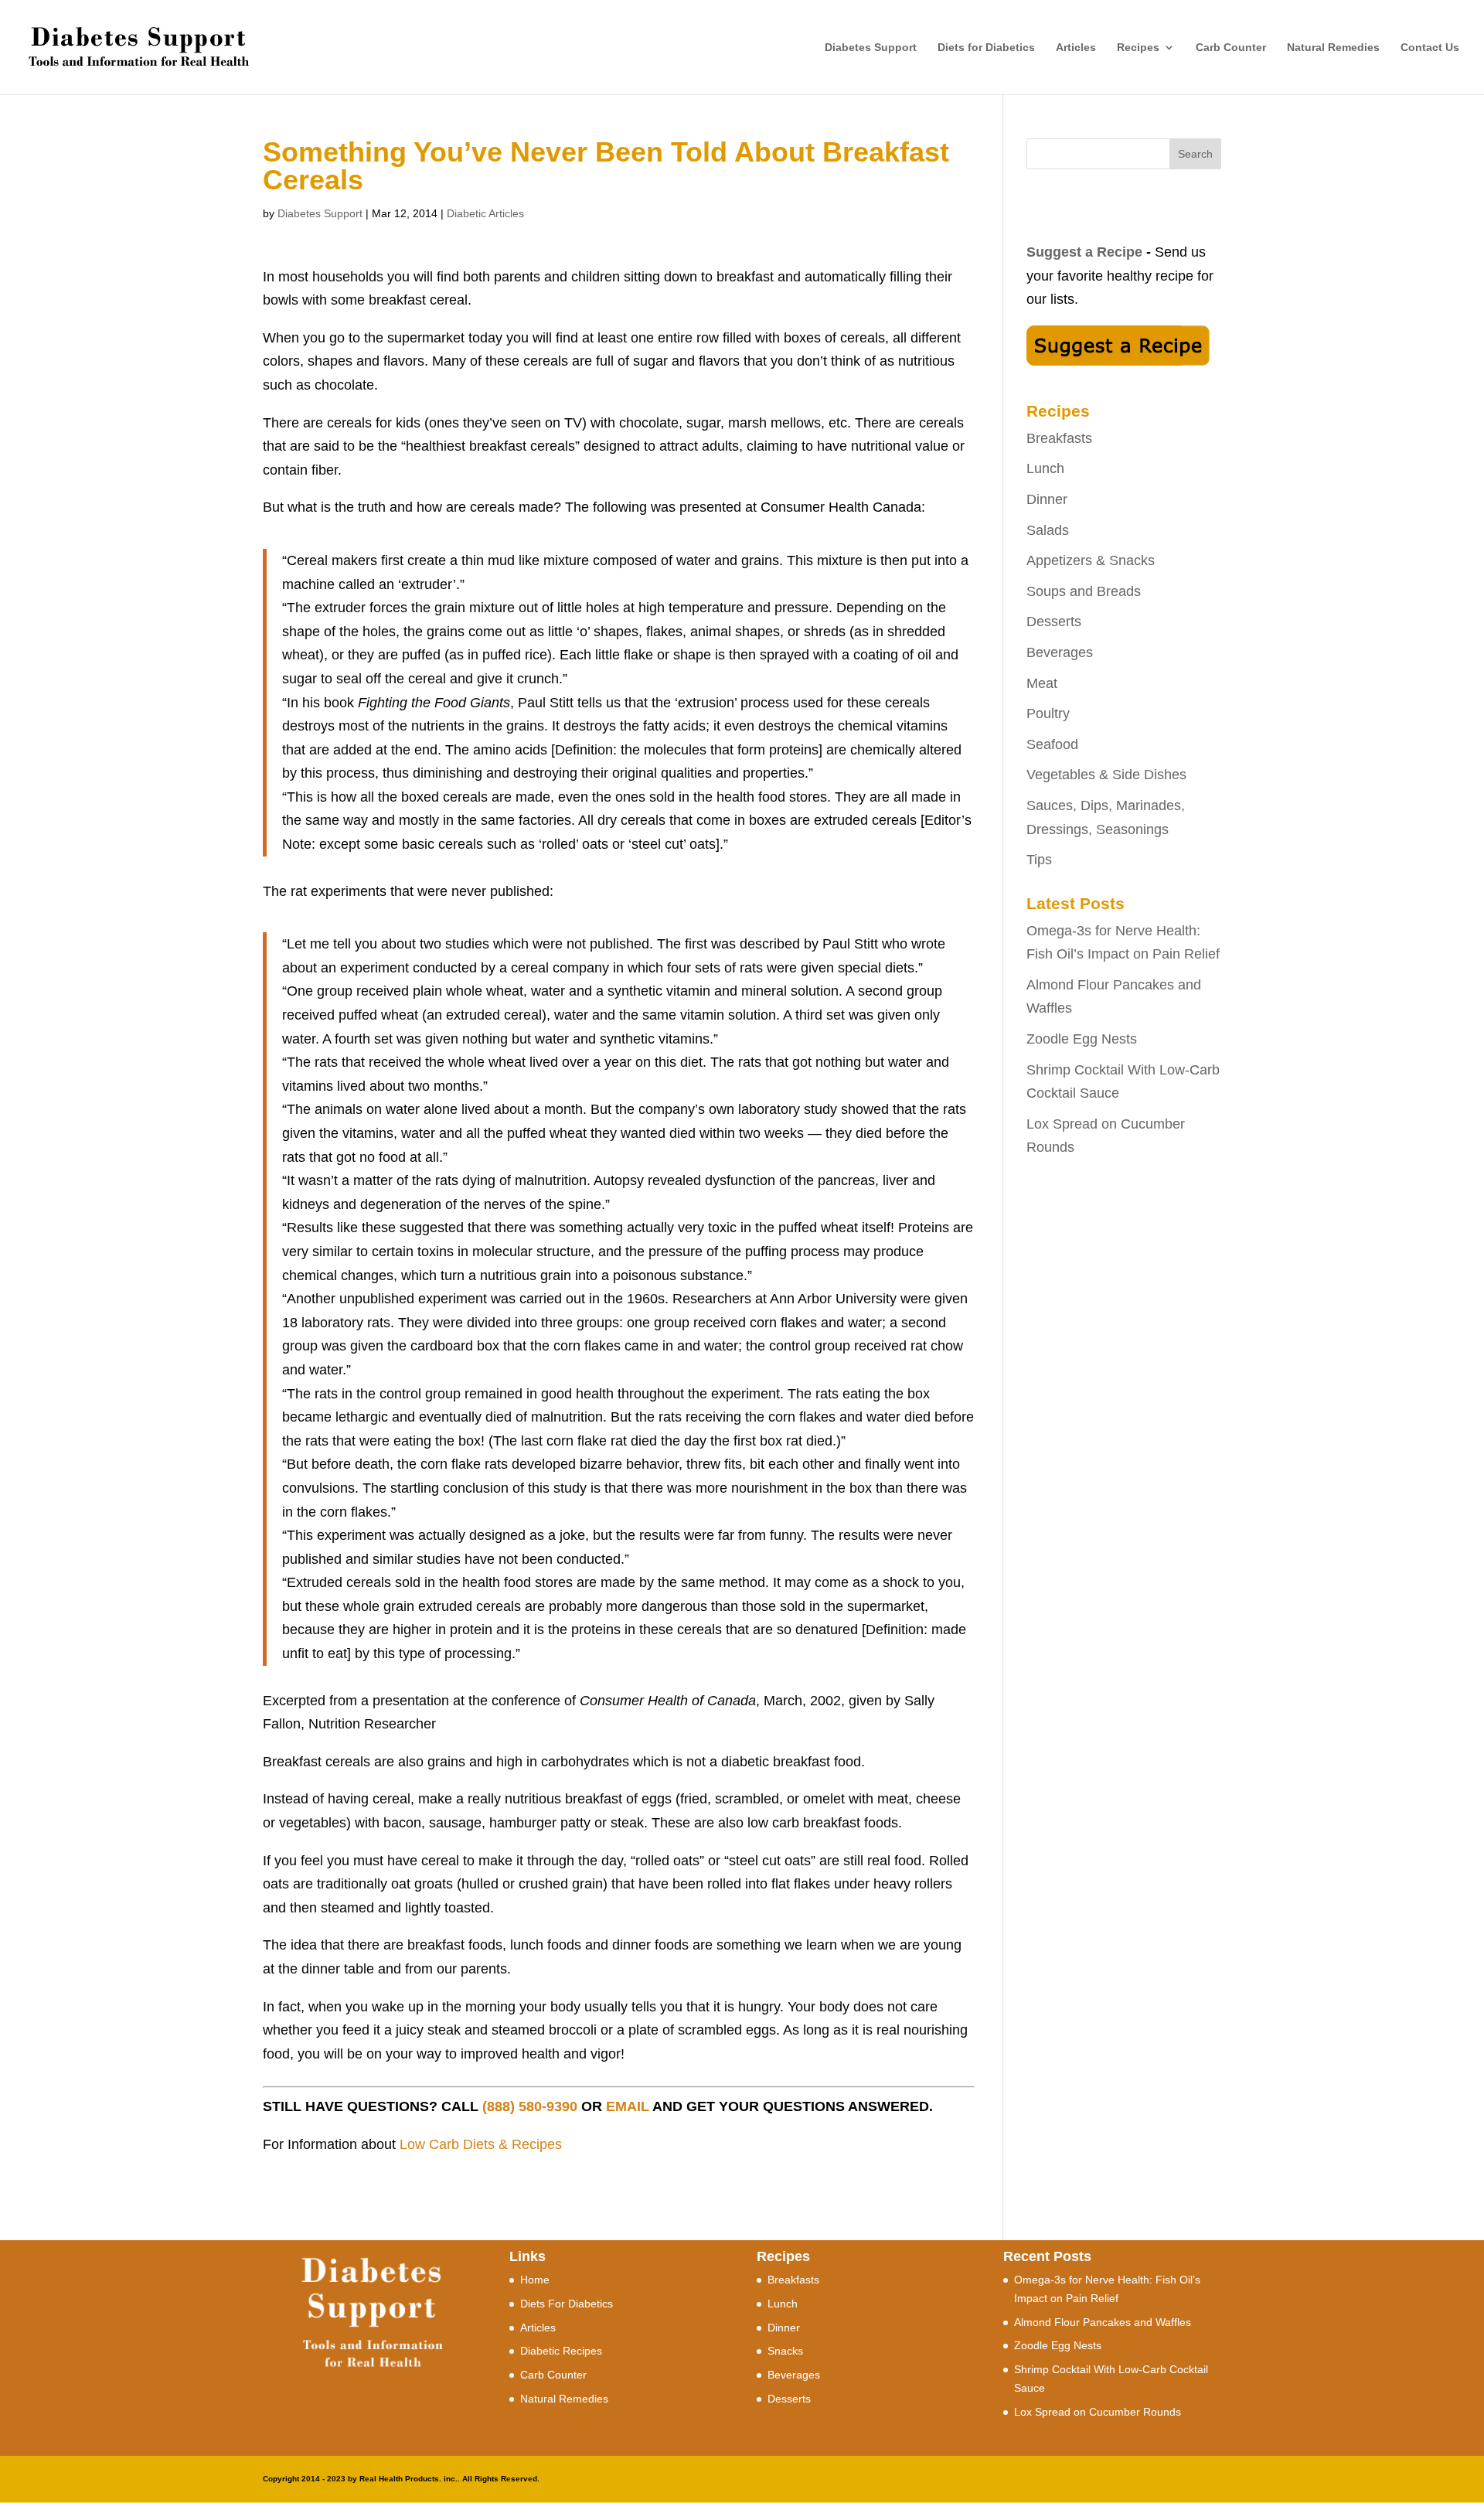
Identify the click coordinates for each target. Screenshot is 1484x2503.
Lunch (1045, 468)
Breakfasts (1059, 438)
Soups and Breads (1084, 591)
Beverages (1060, 652)
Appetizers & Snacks (1091, 560)
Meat (1042, 683)
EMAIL (628, 2106)
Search (1195, 154)
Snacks (785, 2351)
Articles (1076, 48)
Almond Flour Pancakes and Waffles (1103, 2322)
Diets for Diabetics (986, 48)
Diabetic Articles (485, 213)
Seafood (1052, 744)
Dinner (1047, 499)
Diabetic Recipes (561, 2351)
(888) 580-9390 (530, 2106)
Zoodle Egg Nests (1082, 1039)
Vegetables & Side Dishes (1106, 775)
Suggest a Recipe (1084, 252)
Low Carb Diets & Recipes (481, 2144)
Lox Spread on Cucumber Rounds (1098, 2412)
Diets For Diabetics (567, 2304)
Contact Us (1430, 48)
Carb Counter (1231, 48)
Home (535, 2280)
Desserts (1054, 621)
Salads (1048, 530)
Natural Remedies (1333, 48)
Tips (1039, 860)
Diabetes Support (871, 48)
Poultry (1048, 713)
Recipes (1138, 48)
